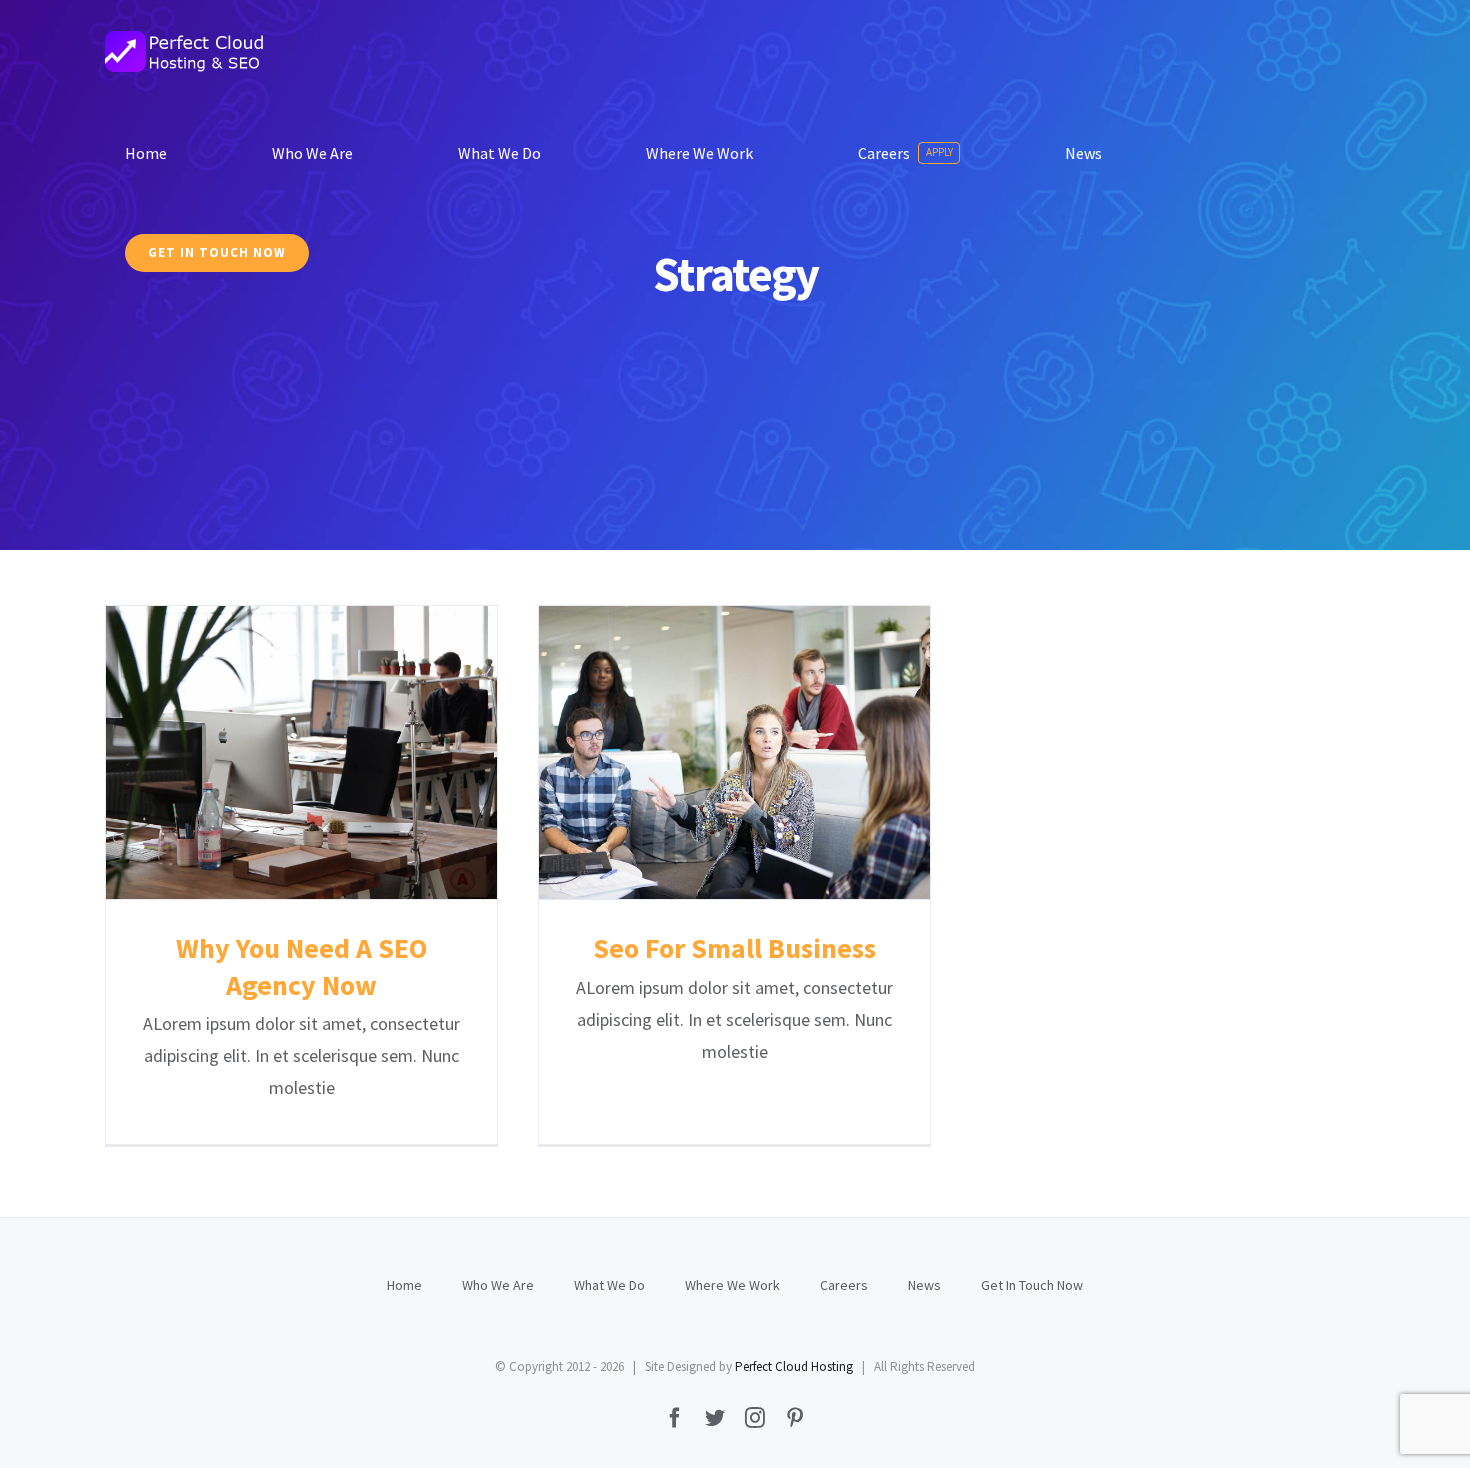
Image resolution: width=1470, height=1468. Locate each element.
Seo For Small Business (734, 752)
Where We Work (732, 1285)
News (924, 1285)
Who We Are (498, 1285)
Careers (844, 1285)
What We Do (609, 1285)
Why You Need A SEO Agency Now (301, 752)
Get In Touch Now (1032, 1285)
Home (404, 1285)
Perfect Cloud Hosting (794, 1366)
